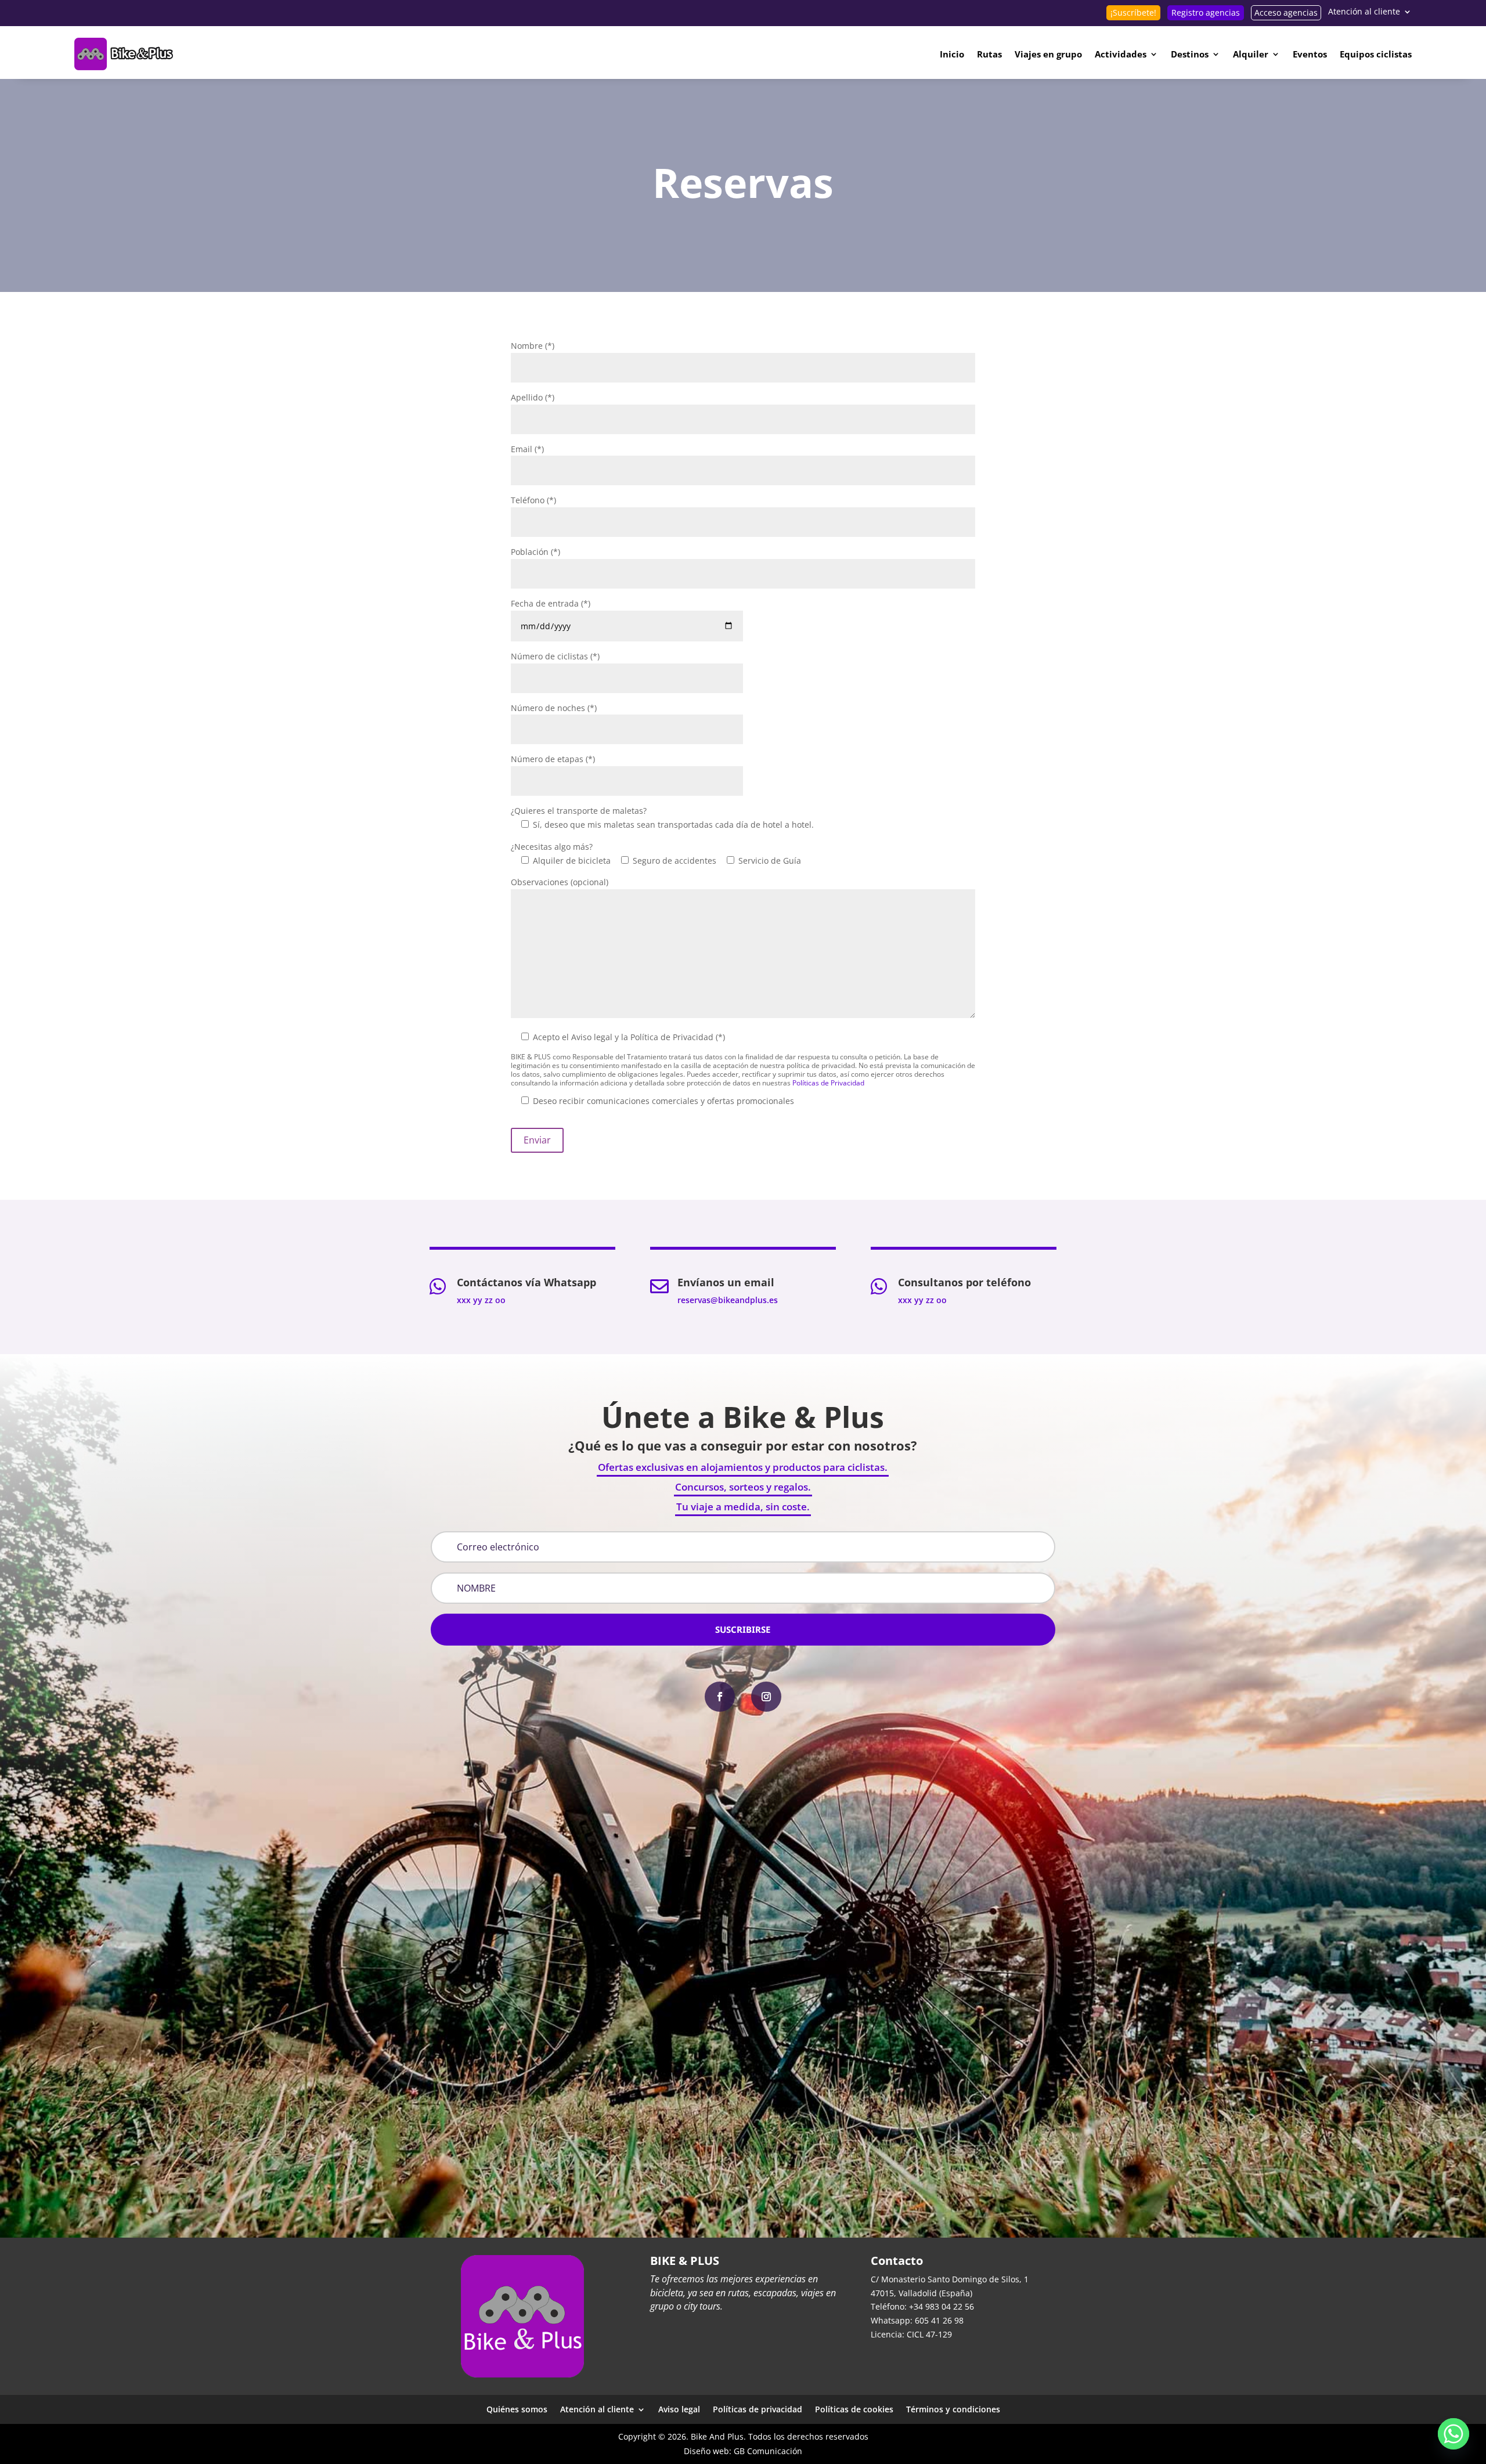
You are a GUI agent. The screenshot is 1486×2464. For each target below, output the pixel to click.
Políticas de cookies (854, 2409)
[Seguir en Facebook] (720, 1697)
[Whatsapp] (1453, 2434)
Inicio (952, 54)
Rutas (989, 54)
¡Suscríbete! (1133, 12)
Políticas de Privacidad (828, 1083)
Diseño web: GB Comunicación (743, 2451)
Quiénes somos (517, 2409)
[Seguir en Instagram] (766, 1697)
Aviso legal (679, 2409)
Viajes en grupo (1048, 54)
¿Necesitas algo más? (552, 847)
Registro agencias (1206, 12)
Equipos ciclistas (1376, 54)
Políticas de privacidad (758, 2409)
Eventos (1310, 54)
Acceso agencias (1286, 12)
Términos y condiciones (953, 2409)
